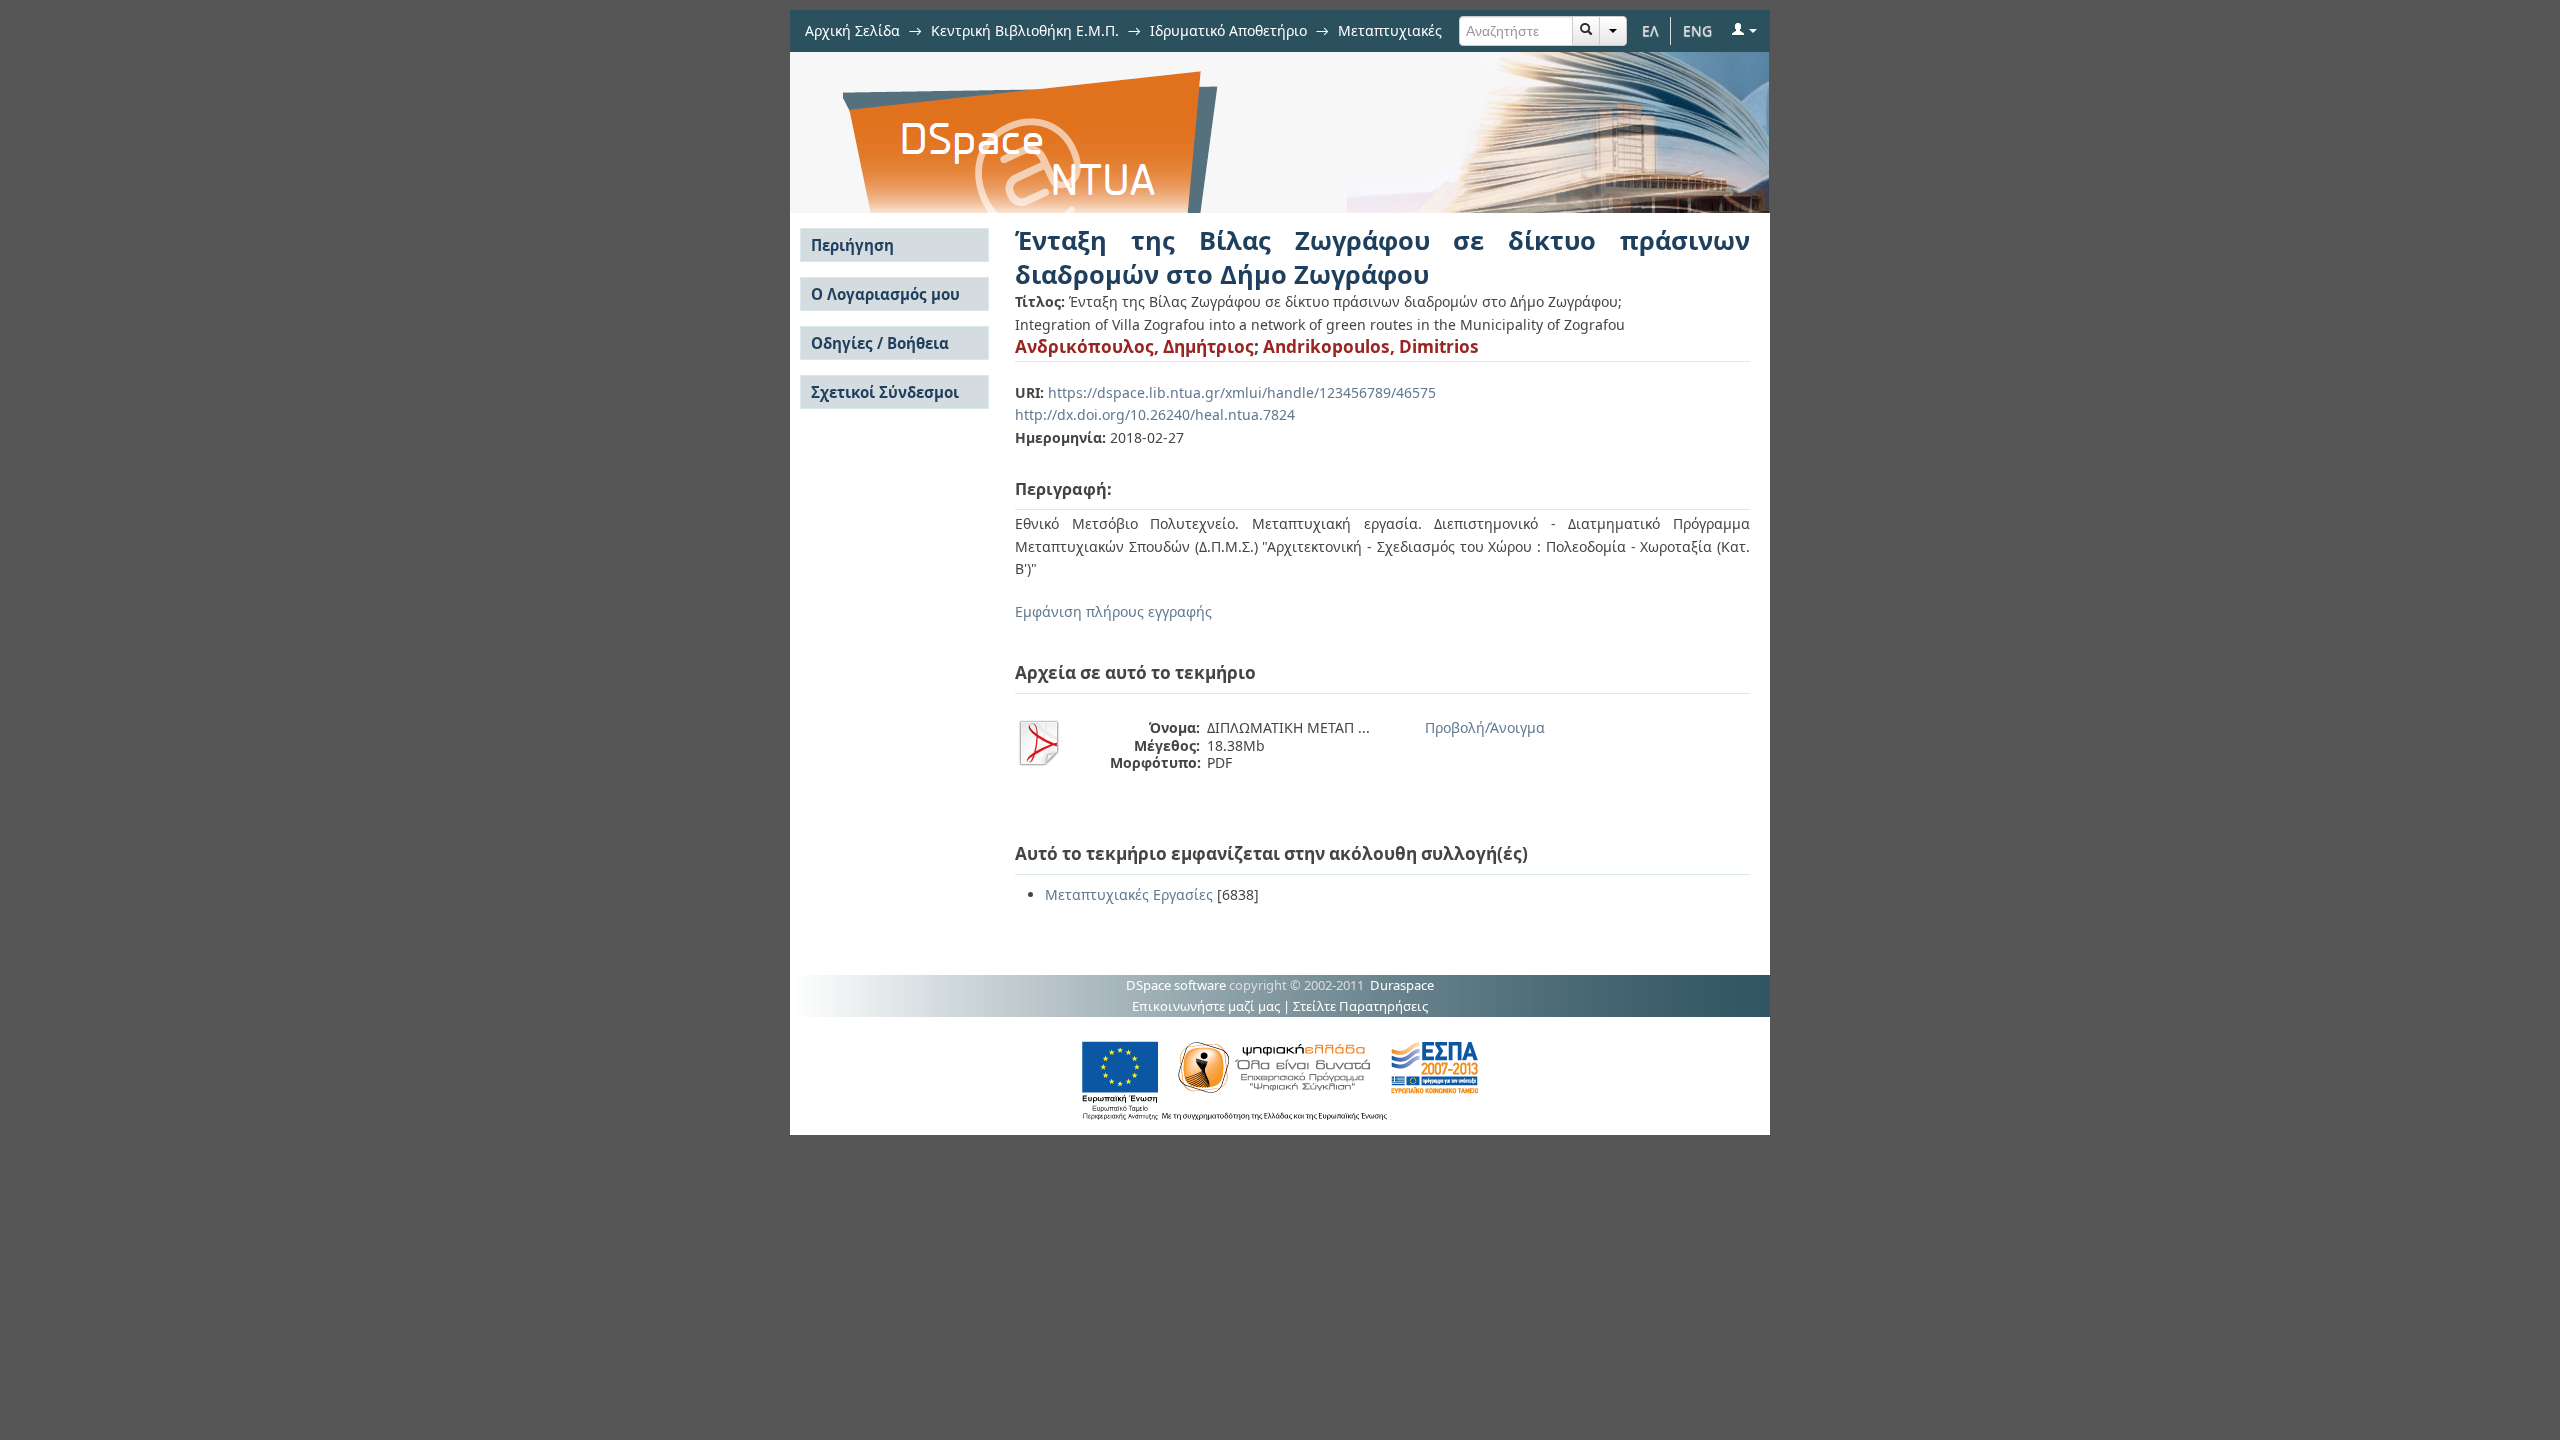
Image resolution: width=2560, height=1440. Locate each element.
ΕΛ (1650, 30)
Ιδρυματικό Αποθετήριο (1228, 30)
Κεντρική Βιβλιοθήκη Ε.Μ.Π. (1025, 30)
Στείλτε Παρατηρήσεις (1360, 1006)
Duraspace (1402, 985)
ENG (1697, 30)
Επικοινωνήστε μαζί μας (1206, 1006)
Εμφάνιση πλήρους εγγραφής (1113, 611)
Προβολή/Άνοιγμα (1485, 727)
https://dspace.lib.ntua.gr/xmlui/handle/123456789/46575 (1242, 392)
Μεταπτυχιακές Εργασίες (1129, 894)
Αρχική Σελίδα (852, 30)
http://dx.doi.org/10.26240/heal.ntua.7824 (1155, 414)
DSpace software (1176, 985)
